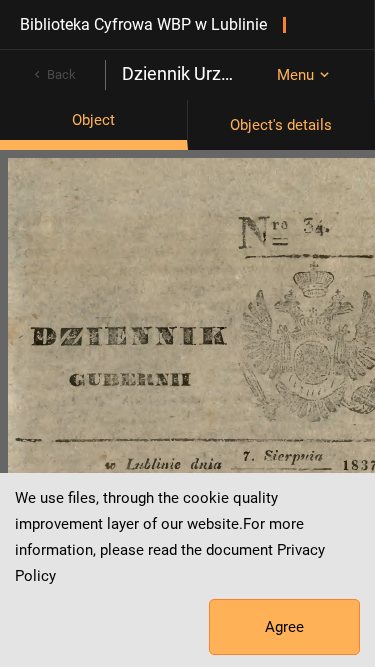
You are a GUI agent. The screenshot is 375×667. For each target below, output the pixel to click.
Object (93, 120)
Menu (295, 75)
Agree (284, 627)
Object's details (281, 125)
